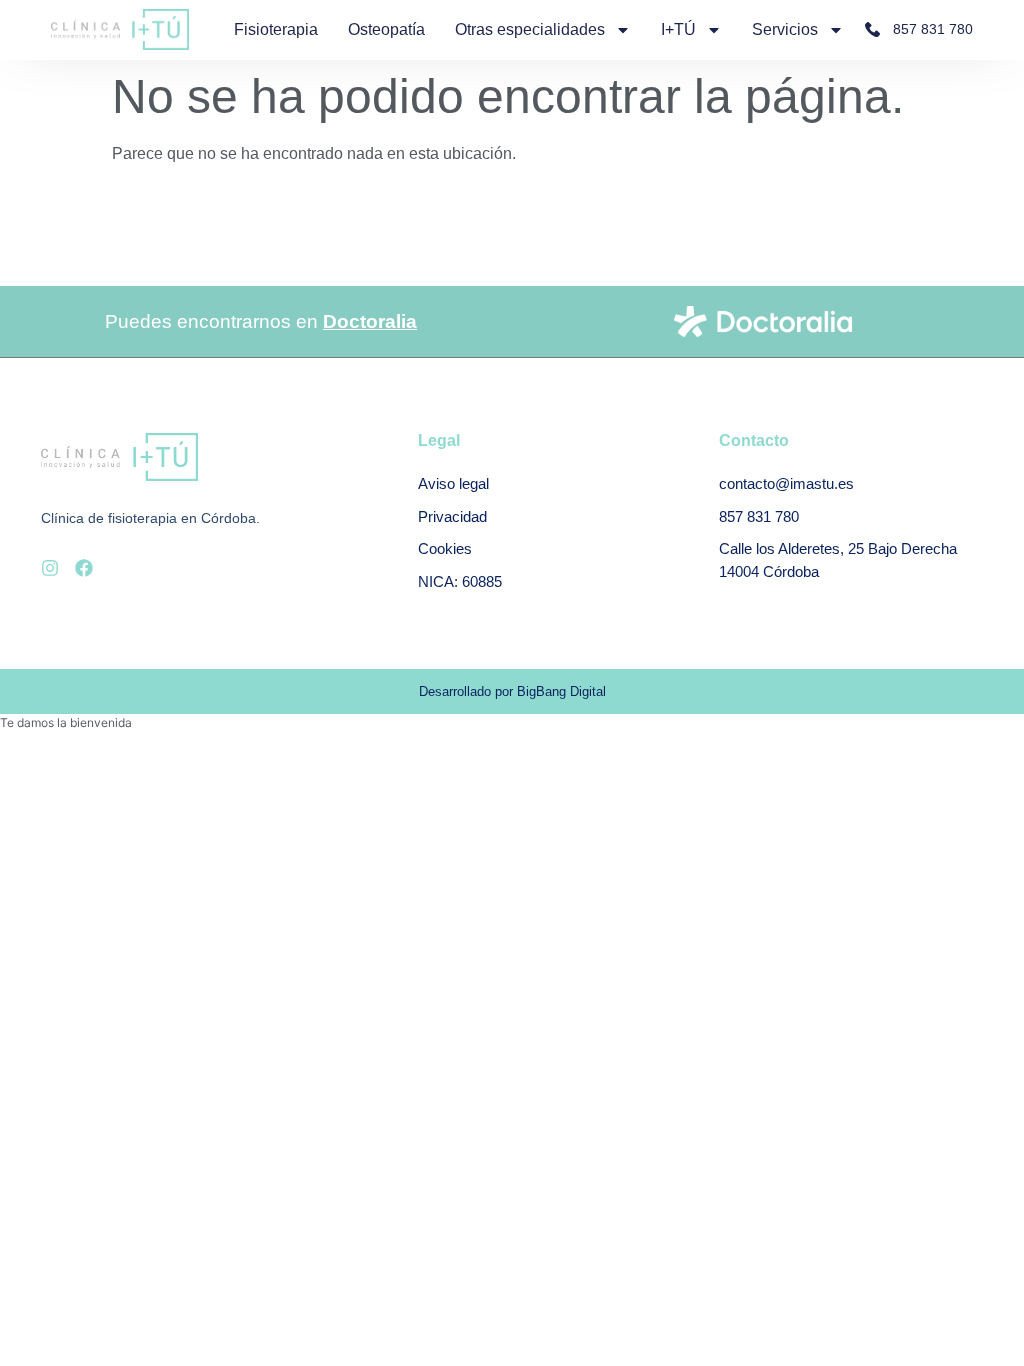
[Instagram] (50, 568)
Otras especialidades (530, 29)
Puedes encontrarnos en (261, 321)
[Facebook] (84, 568)
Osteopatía (386, 29)
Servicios (785, 29)
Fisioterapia (276, 29)
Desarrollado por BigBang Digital (512, 691)
